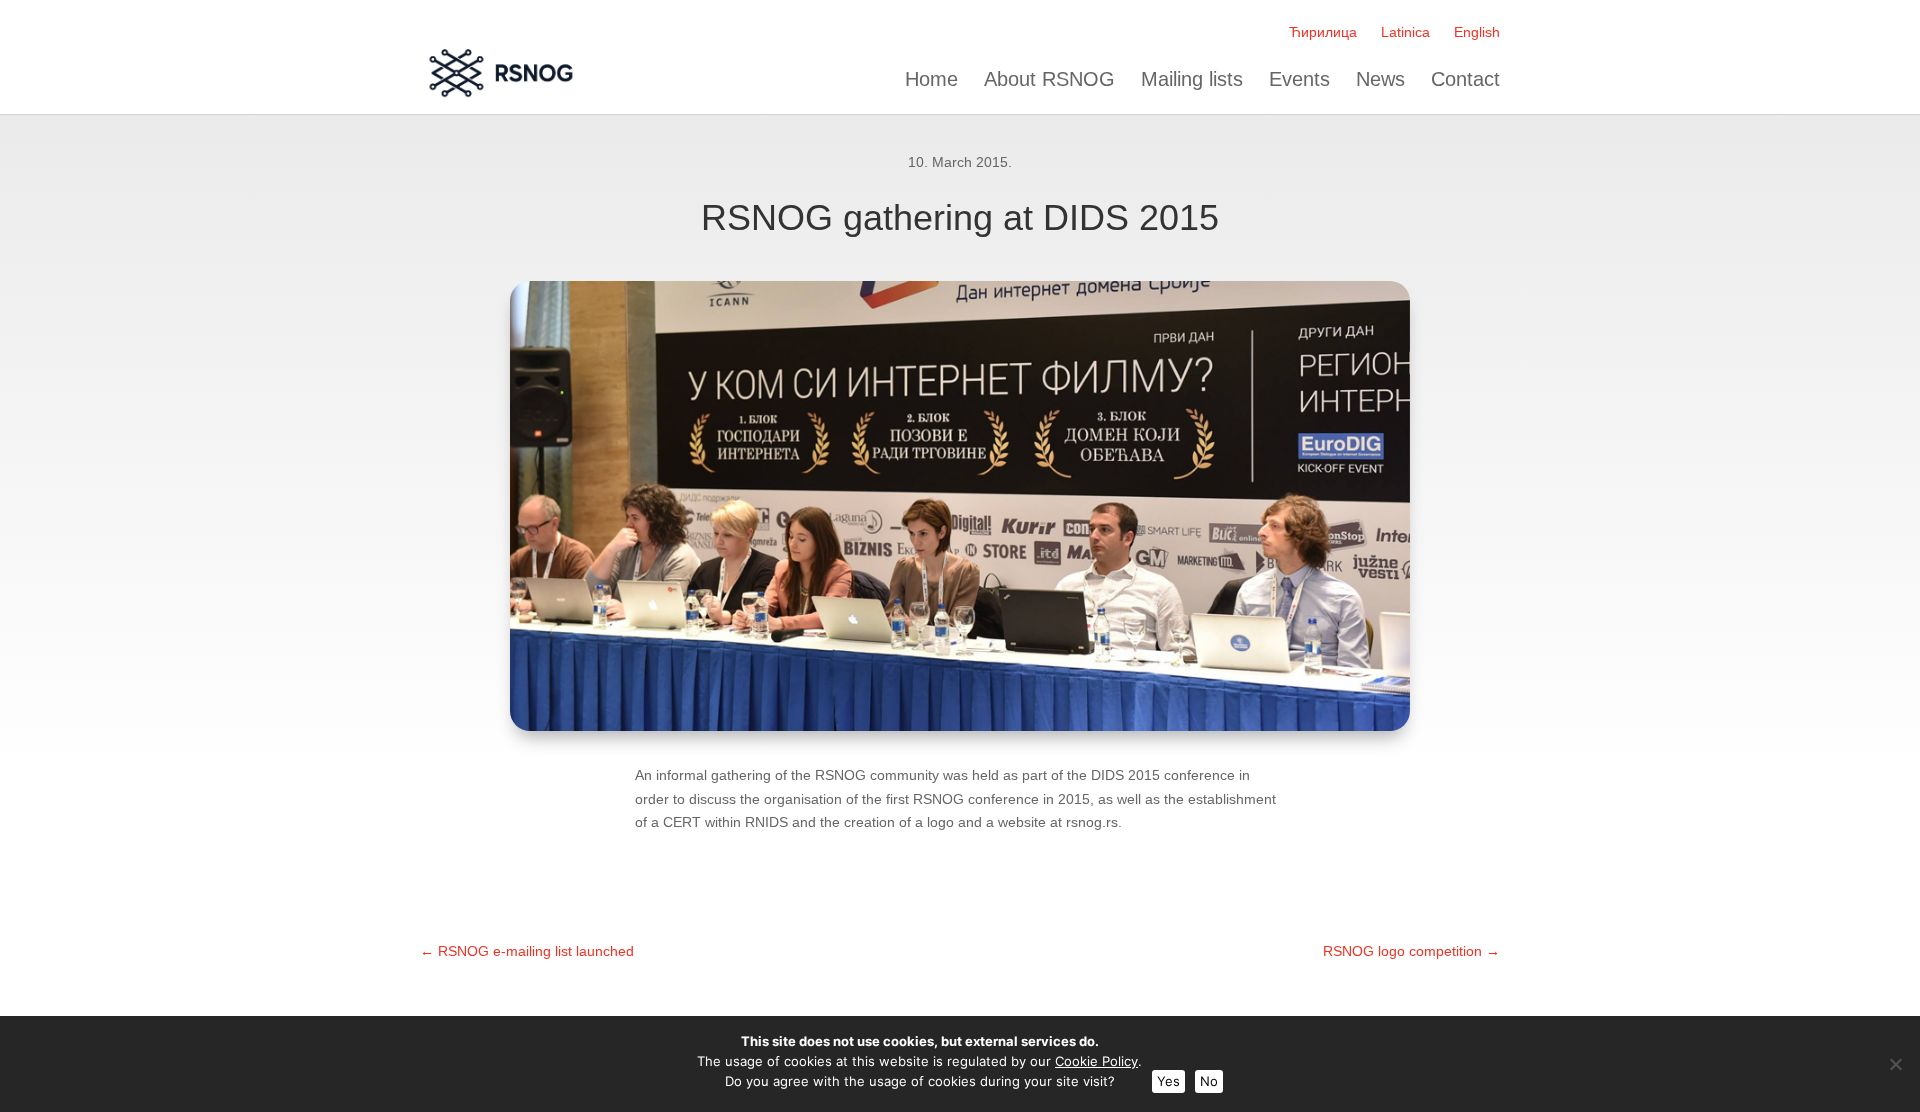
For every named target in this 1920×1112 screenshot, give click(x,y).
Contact (1465, 79)
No (1209, 1081)
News (1380, 79)
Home (931, 79)
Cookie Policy (1096, 1061)
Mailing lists (1192, 79)
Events (1299, 79)
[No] (1895, 1064)
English (1477, 32)
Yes (1168, 1081)
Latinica (1405, 32)
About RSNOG (1049, 79)
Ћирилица (1323, 32)
